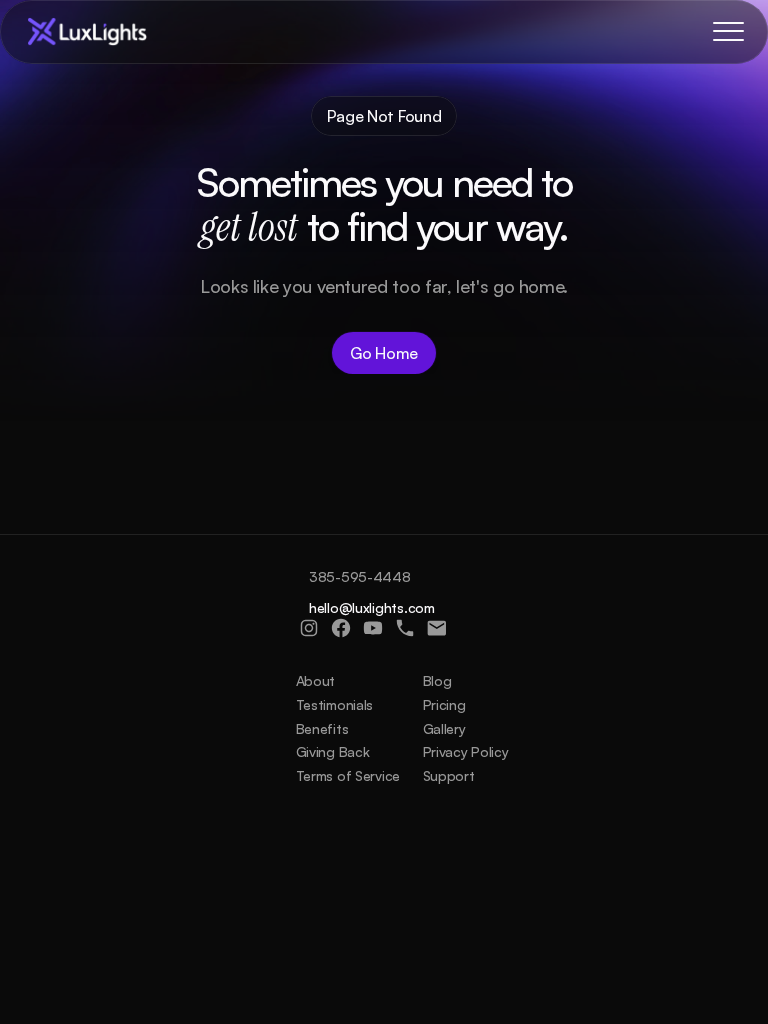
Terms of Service (348, 775)
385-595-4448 (360, 576)
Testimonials (335, 704)
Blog (437, 680)
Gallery (444, 728)
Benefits (322, 728)
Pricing (444, 704)
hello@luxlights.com (372, 607)
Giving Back (333, 751)
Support (449, 775)
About (316, 680)
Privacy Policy (466, 751)
